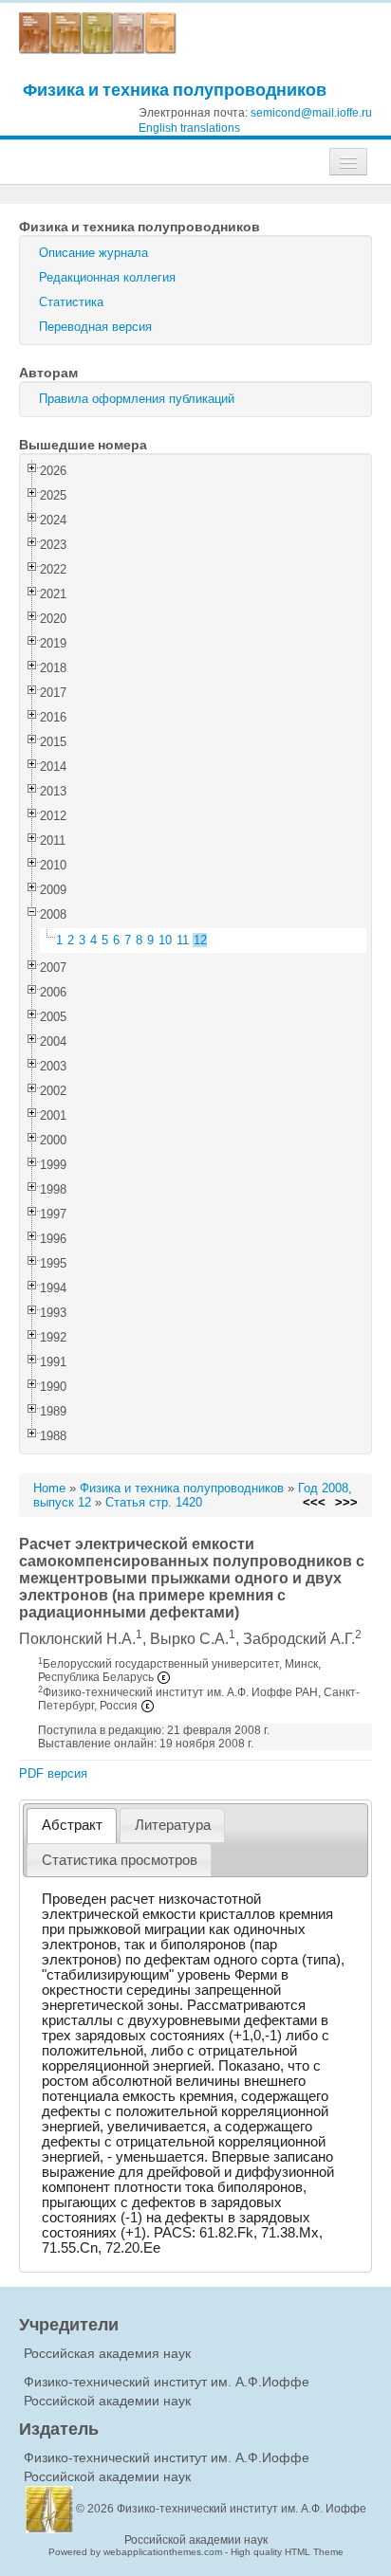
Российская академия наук (107, 2353)
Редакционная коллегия (107, 277)
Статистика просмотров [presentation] (120, 1860)
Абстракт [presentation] (72, 1825)
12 (200, 940)
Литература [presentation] (173, 1825)
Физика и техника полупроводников (175, 90)
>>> (346, 1502)
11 (183, 940)
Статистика (71, 302)
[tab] (72, 1826)
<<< (314, 1502)
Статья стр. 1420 (154, 1502)
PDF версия (53, 1773)
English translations (189, 128)
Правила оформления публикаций (137, 399)
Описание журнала (93, 253)
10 (165, 940)
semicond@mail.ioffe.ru (311, 113)
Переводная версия (95, 327)
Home (49, 1488)
